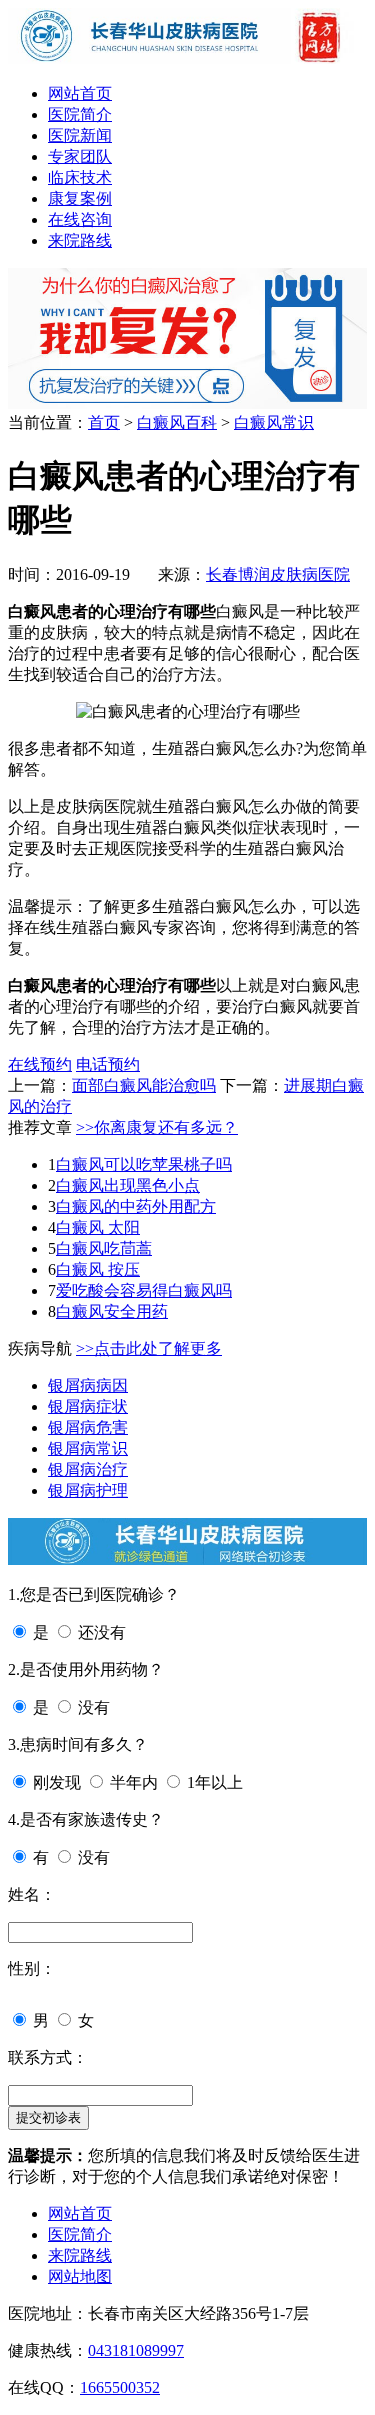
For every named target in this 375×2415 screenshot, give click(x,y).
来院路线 (80, 240)
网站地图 (80, 2276)
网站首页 (80, 93)
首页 (104, 422)
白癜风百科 (177, 422)
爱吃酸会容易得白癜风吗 (144, 1290)
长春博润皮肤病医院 (278, 574)
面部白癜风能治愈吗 (144, 1085)
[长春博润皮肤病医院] (187, 58)
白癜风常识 (274, 422)
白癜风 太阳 (98, 1227)
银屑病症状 (88, 1406)
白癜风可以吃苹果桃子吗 (144, 1164)
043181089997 (136, 2350)
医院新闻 (80, 135)
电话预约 (108, 1064)
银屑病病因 (88, 1385)
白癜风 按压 (98, 1269)
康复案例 (80, 198)
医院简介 (80, 114)
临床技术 (80, 177)
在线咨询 (80, 219)
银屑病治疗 (88, 1469)
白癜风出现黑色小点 (128, 1185)
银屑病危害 (88, 1427)
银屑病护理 (88, 1490)
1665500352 (120, 2387)
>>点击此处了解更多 (149, 1348)
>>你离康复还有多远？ (157, 1127)
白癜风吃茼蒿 (104, 1248)
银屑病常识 (88, 1448)
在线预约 (40, 1064)
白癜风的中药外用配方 (136, 1206)
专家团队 (80, 156)
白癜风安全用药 (112, 1311)
